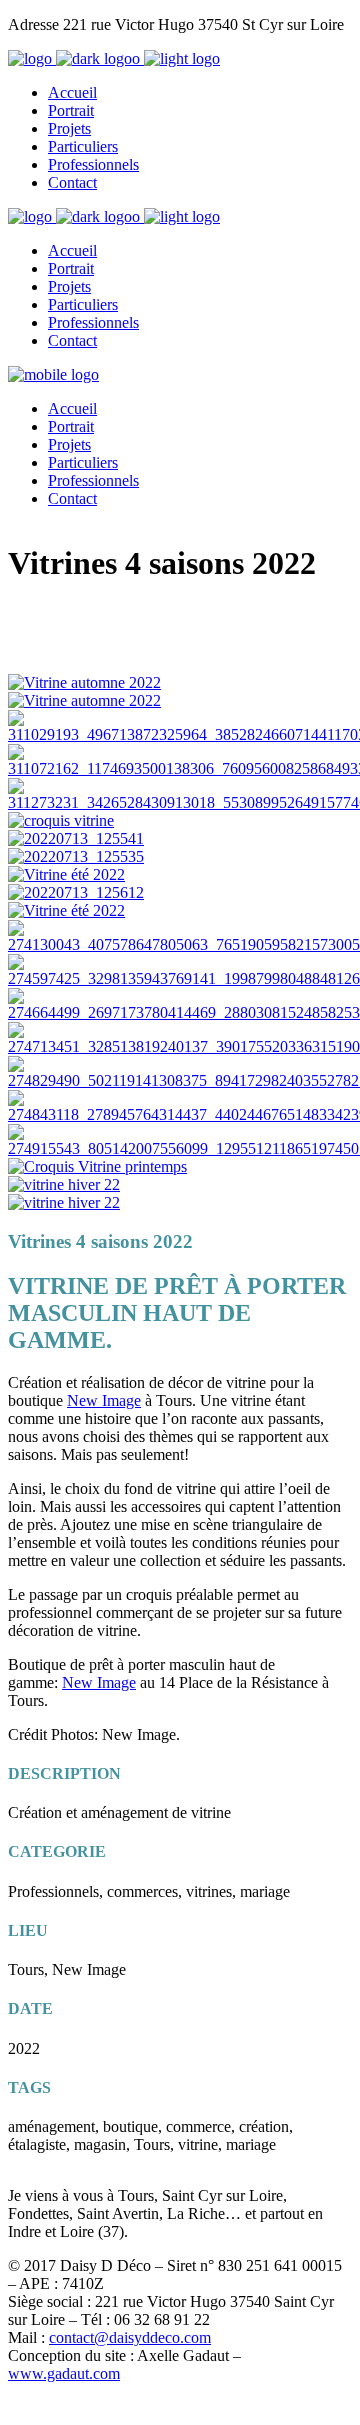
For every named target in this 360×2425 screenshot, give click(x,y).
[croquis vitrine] (61, 820)
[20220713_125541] (76, 838)
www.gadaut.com (64, 2373)
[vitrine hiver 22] (64, 1184)
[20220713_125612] (76, 892)
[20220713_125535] (76, 856)
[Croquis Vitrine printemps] (97, 1166)
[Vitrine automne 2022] (84, 682)
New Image (104, 1400)
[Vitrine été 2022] (66, 874)
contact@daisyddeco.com (130, 2337)
